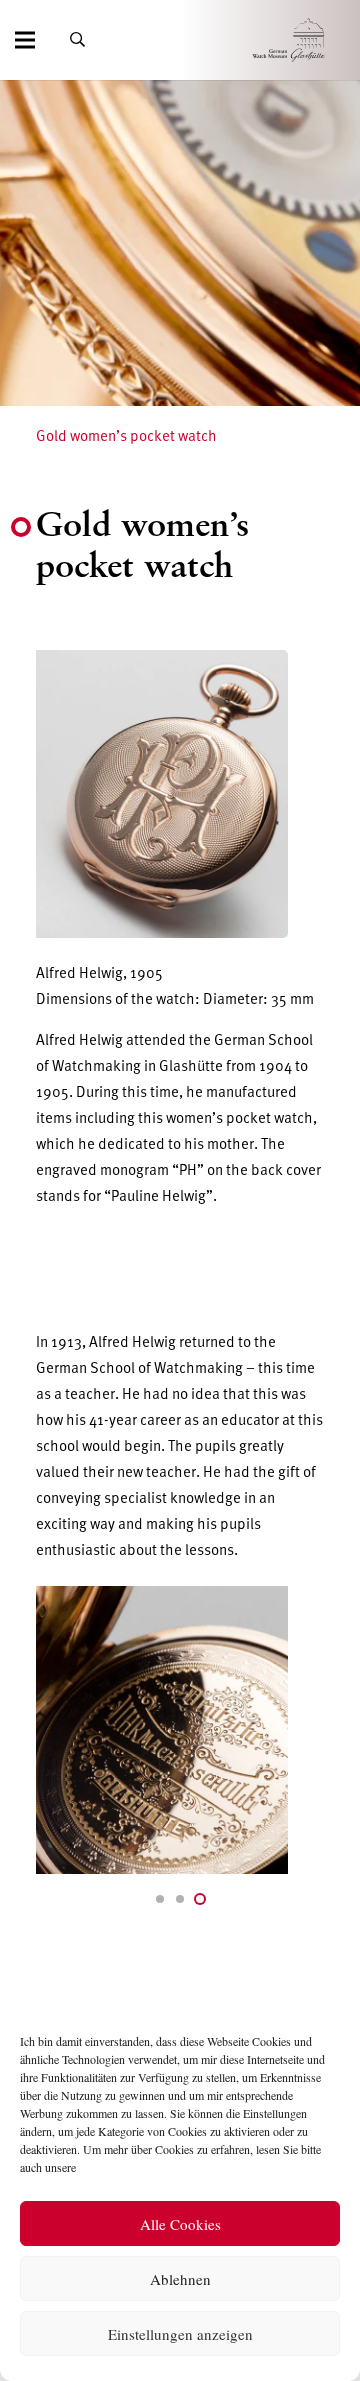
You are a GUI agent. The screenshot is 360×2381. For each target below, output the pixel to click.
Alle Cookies (180, 2224)
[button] (160, 1899)
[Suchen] (77, 40)
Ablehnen (180, 2279)
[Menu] (25, 40)
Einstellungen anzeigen (180, 2334)
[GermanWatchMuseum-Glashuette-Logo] (316, 40)
